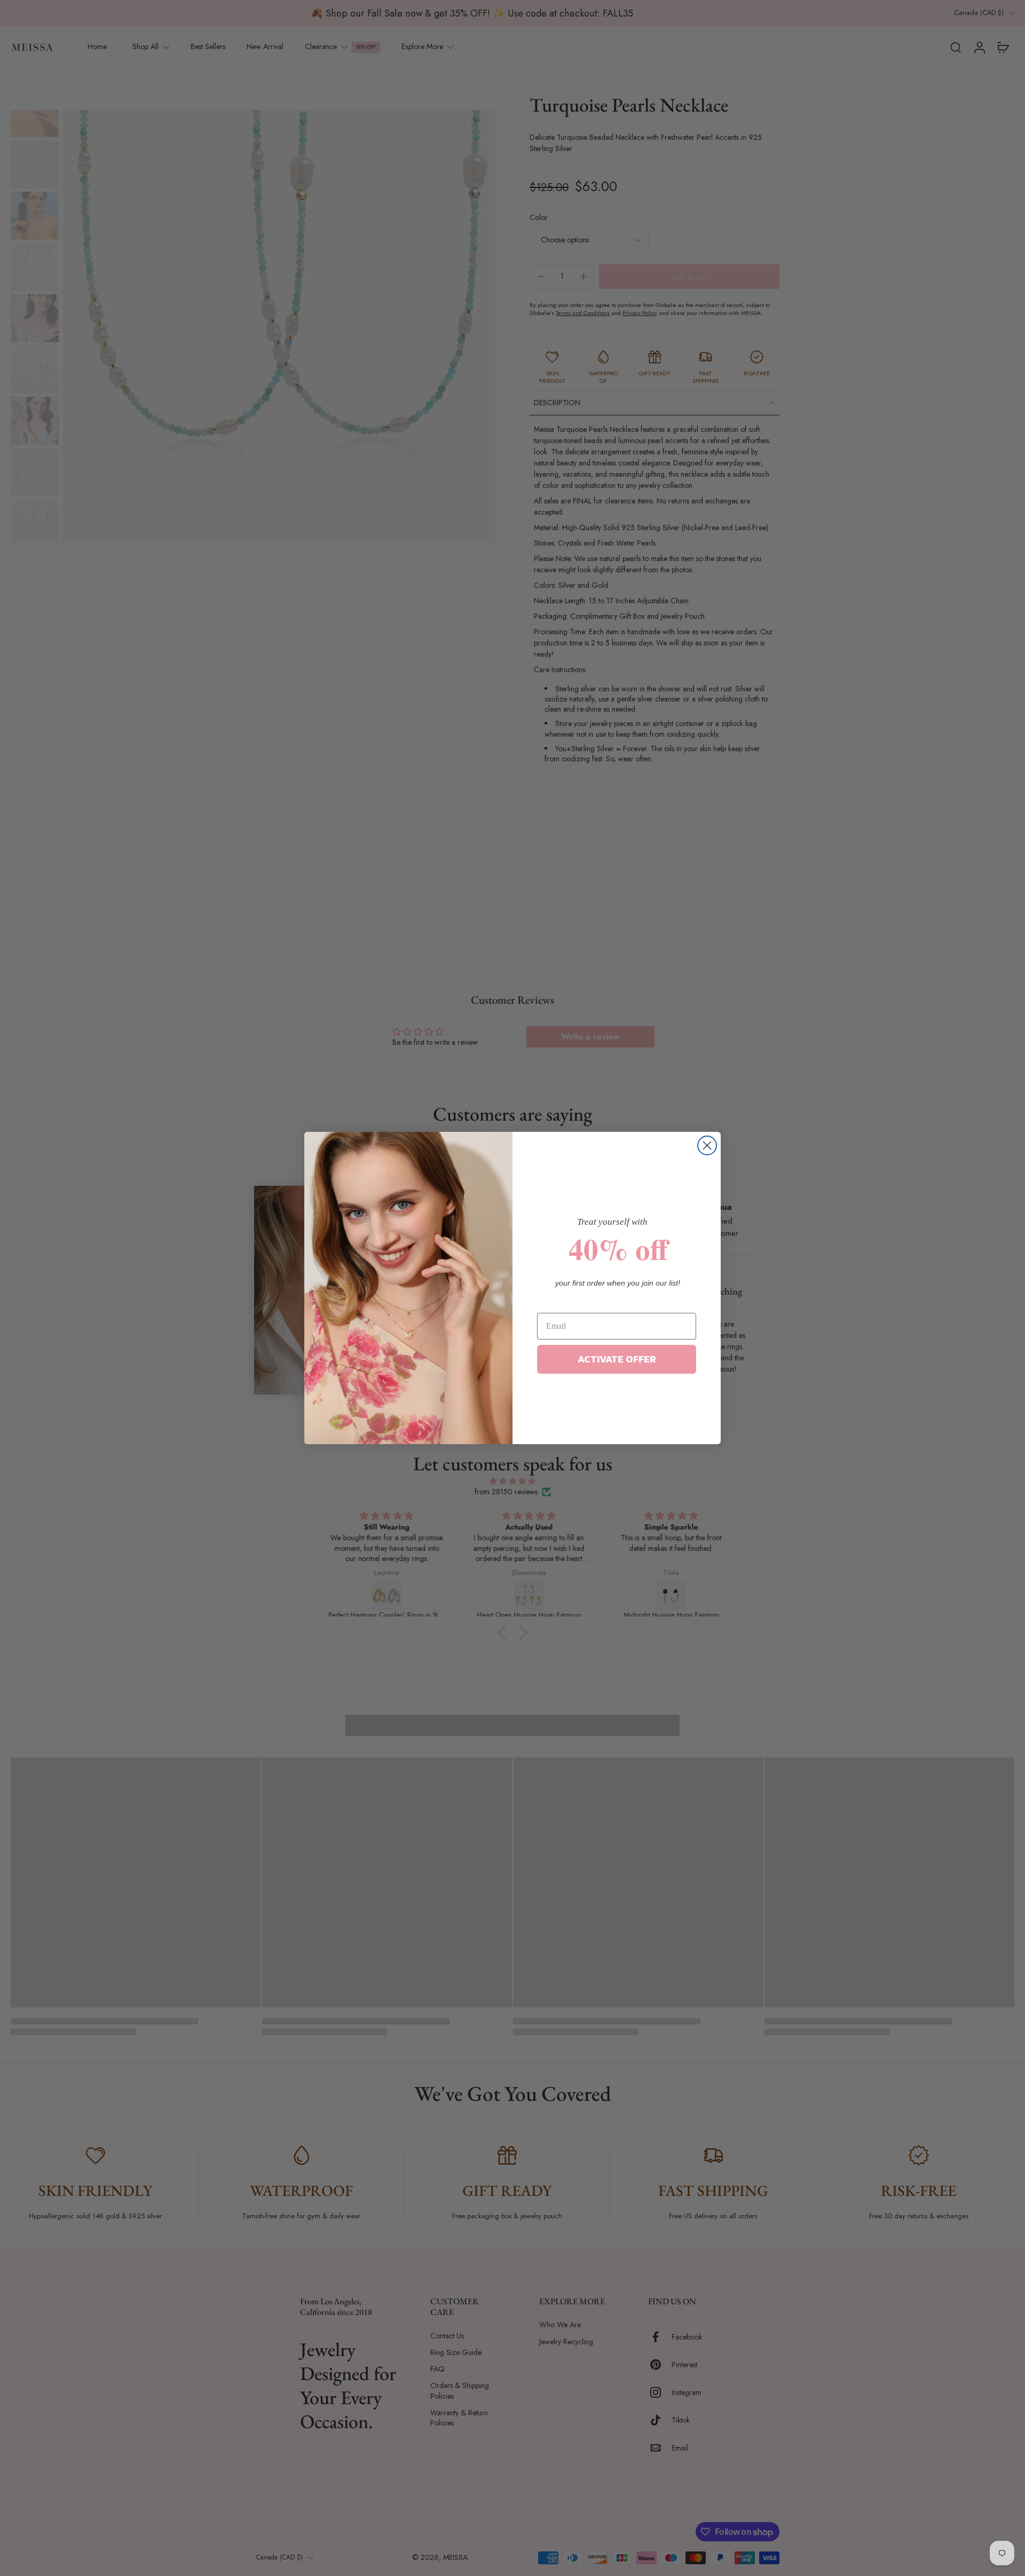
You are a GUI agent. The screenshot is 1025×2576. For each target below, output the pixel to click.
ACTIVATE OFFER (617, 1359)
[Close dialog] (707, 1145)
